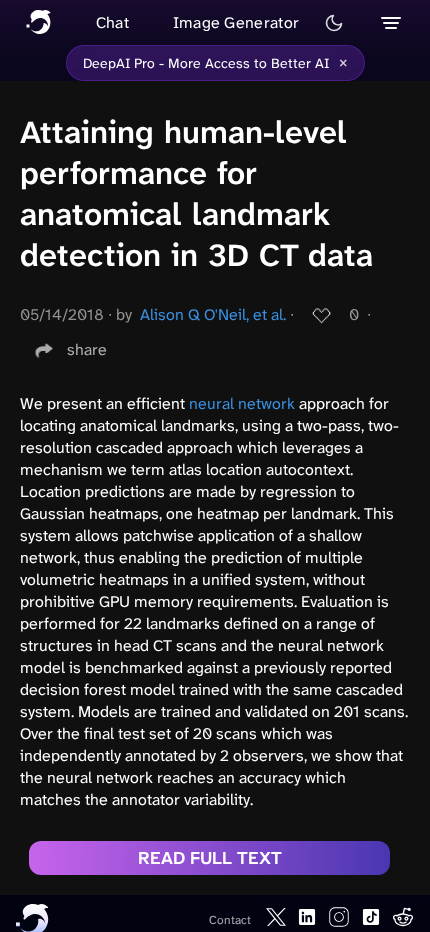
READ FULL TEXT (210, 858)
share (87, 349)
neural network (242, 403)
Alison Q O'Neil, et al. (213, 314)
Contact (230, 920)
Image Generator (236, 22)
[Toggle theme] (334, 23)
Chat (112, 22)
